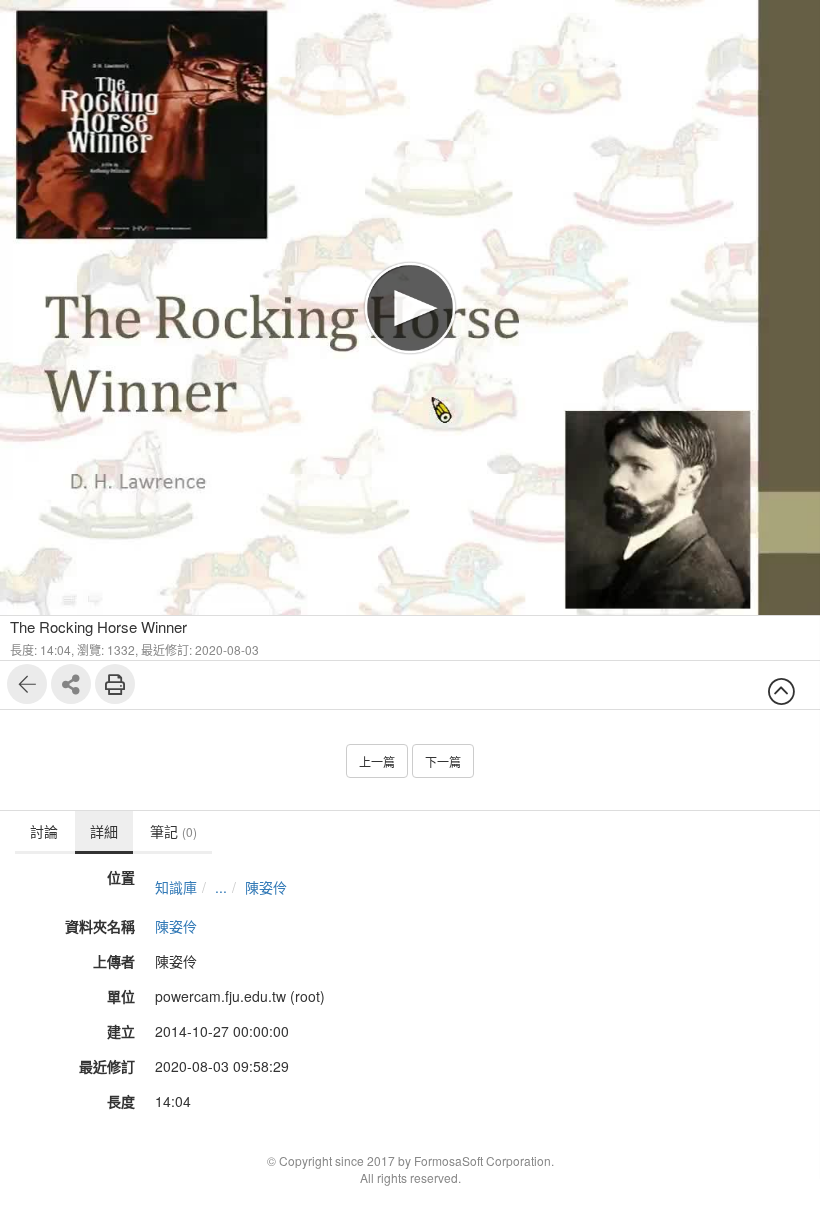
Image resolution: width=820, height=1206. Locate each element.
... (221, 887)
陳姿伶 (266, 887)
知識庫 (176, 887)
